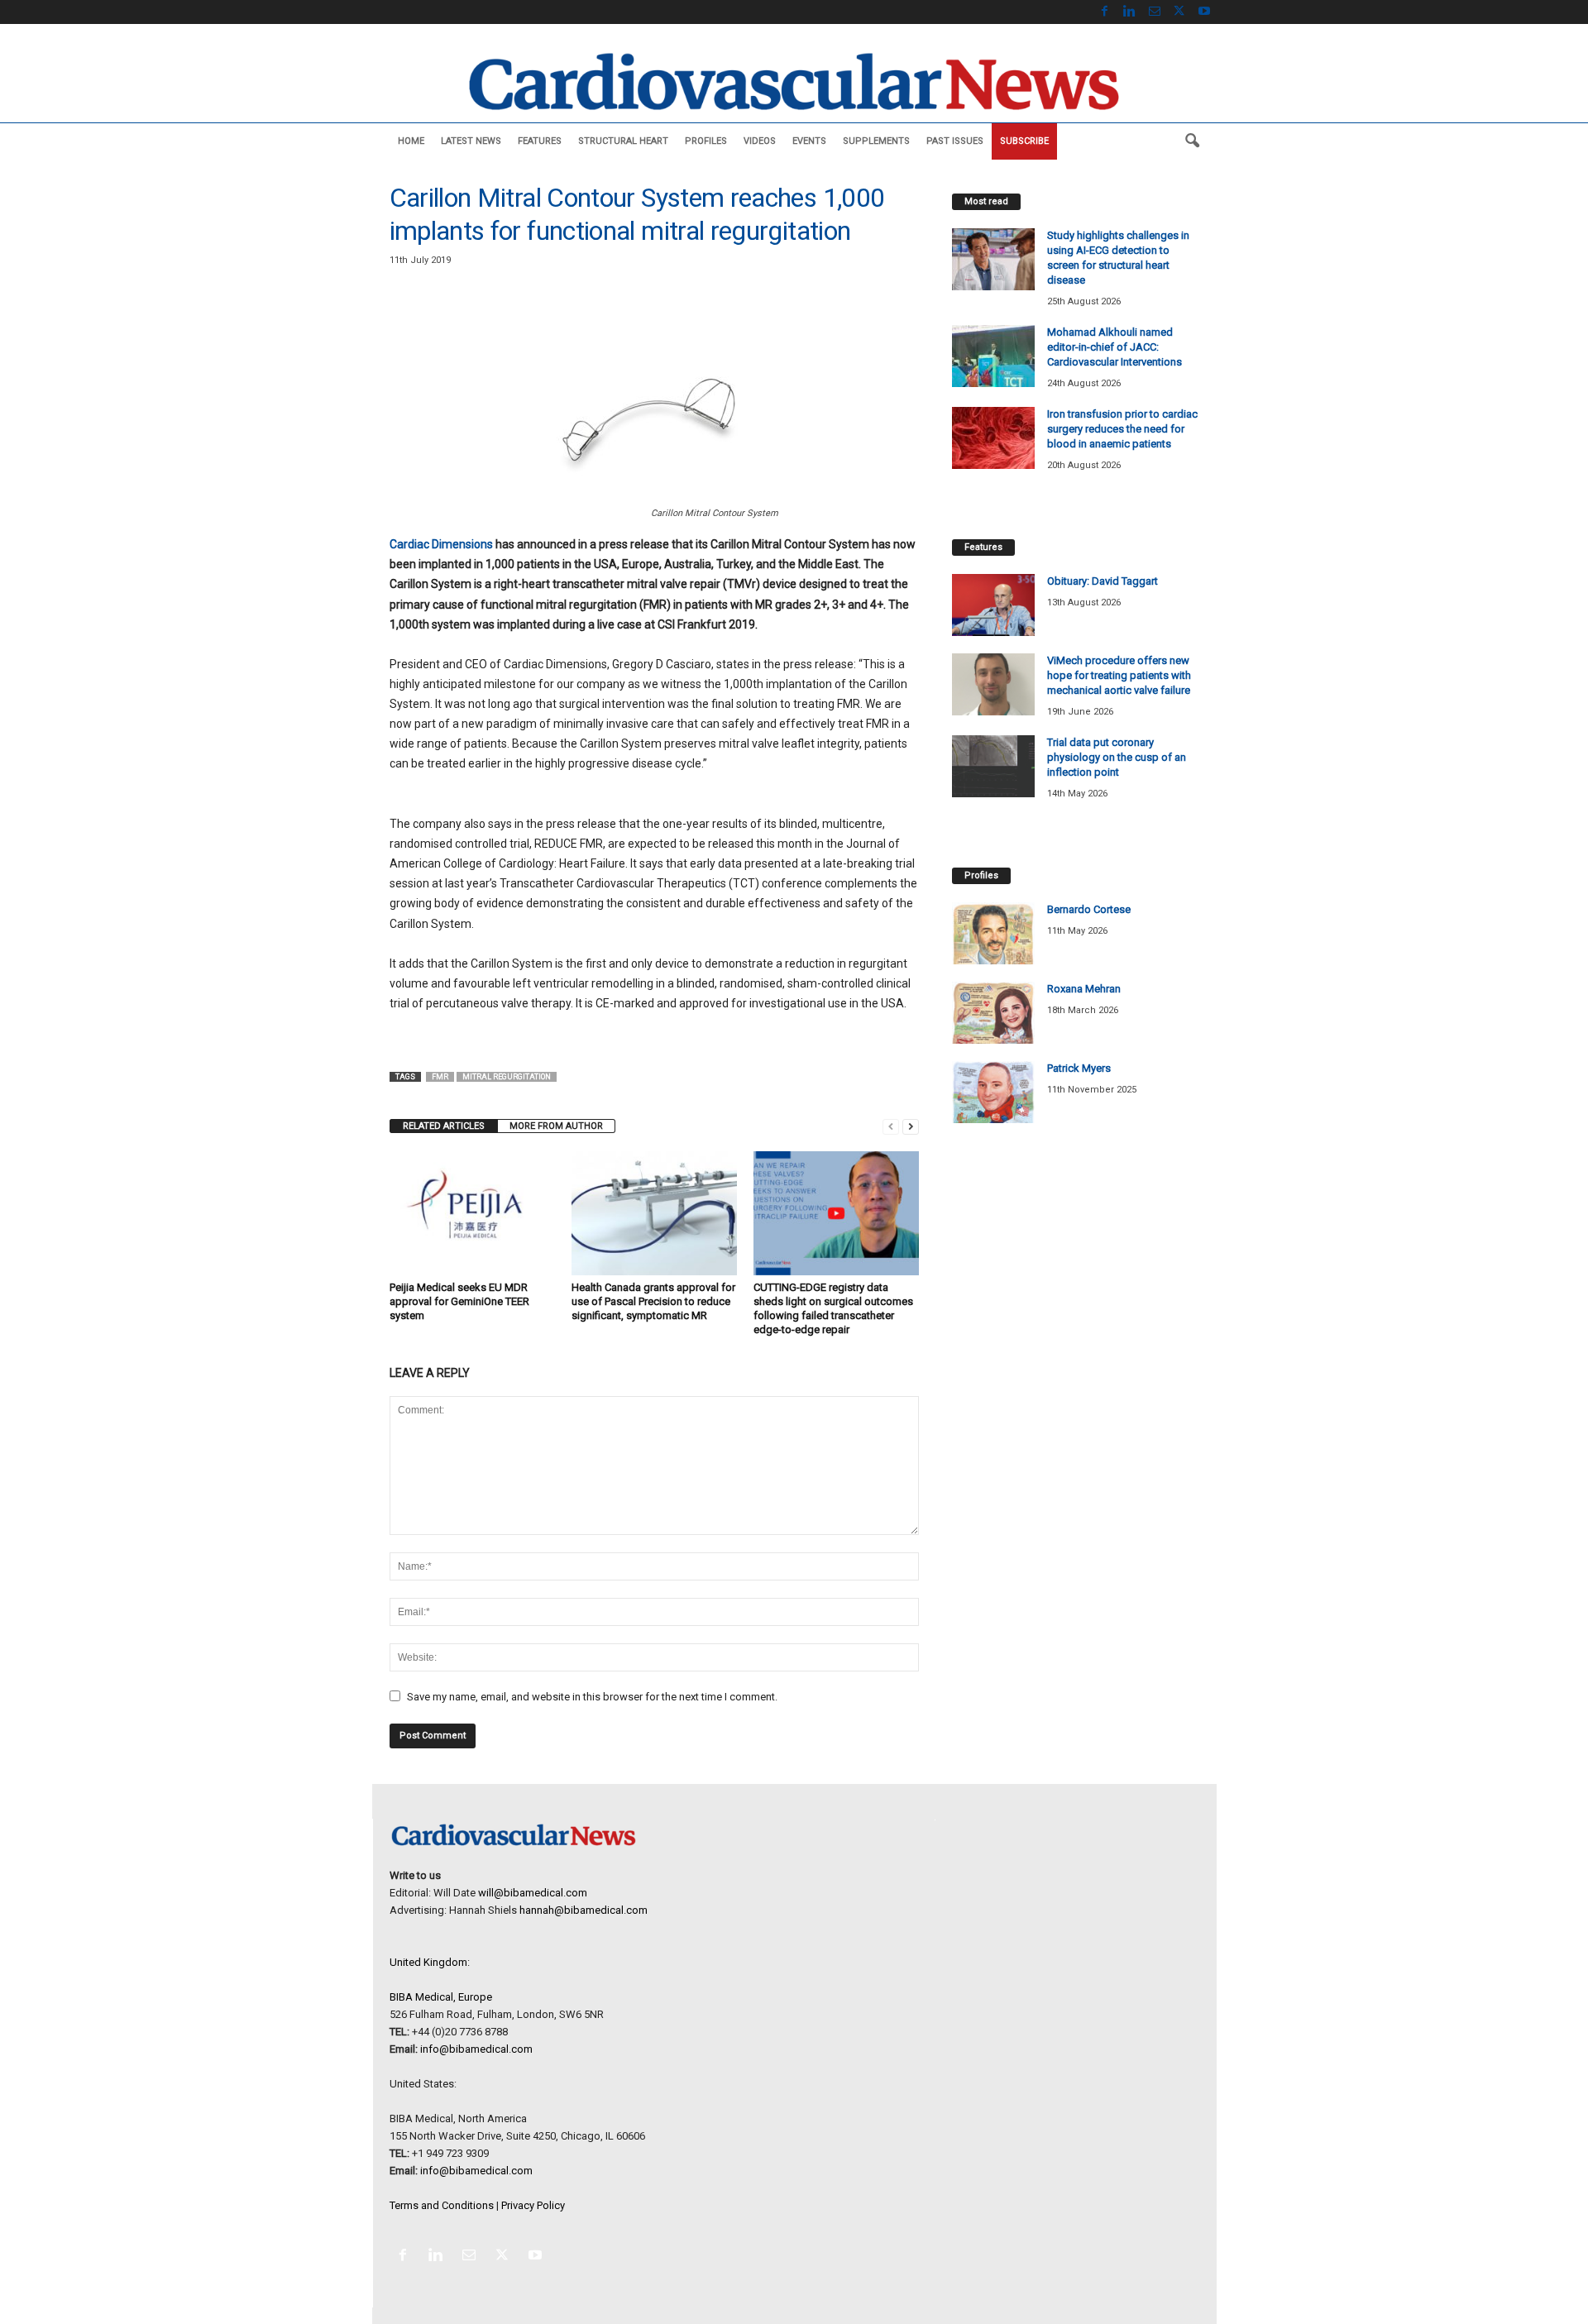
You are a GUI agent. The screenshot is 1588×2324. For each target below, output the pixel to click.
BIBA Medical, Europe (441, 1997)
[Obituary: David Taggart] (993, 605)
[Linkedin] (1130, 12)
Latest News (471, 141)
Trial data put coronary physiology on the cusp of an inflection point (1117, 757)
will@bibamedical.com (533, 1893)
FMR (440, 1077)
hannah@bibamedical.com (584, 1910)
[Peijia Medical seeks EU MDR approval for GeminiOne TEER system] (472, 1213)
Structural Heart (623, 141)
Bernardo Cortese (1089, 909)
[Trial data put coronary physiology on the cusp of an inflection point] (993, 766)
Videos (760, 141)
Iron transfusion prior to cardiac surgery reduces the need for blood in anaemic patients (1122, 429)
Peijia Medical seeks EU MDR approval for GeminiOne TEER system (459, 1301)
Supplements (876, 141)
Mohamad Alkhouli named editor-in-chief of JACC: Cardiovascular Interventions (1114, 347)
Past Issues (955, 141)
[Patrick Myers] (993, 1092)
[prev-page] (891, 1126)
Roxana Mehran (1084, 989)
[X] (1179, 12)
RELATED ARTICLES (444, 1126)
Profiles (706, 141)
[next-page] (911, 1126)
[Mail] (1155, 12)
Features (540, 141)
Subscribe (1024, 141)
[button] (1192, 141)
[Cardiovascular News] (794, 81)
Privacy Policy (533, 2205)
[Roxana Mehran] (993, 1013)
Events (809, 141)
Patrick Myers (1079, 1068)
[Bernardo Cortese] (993, 933)
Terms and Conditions (442, 2205)
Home (411, 141)
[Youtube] (1204, 12)
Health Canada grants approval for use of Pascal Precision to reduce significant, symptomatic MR (653, 1301)
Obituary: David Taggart (1103, 581)
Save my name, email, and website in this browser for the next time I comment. (592, 1697)
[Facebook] (1105, 12)
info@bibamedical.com (476, 2049)
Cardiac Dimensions (441, 544)
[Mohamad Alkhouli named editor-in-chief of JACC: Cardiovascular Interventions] (993, 356)
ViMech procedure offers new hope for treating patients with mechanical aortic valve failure (1119, 675)
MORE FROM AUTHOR (556, 1126)
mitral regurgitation (507, 1077)
